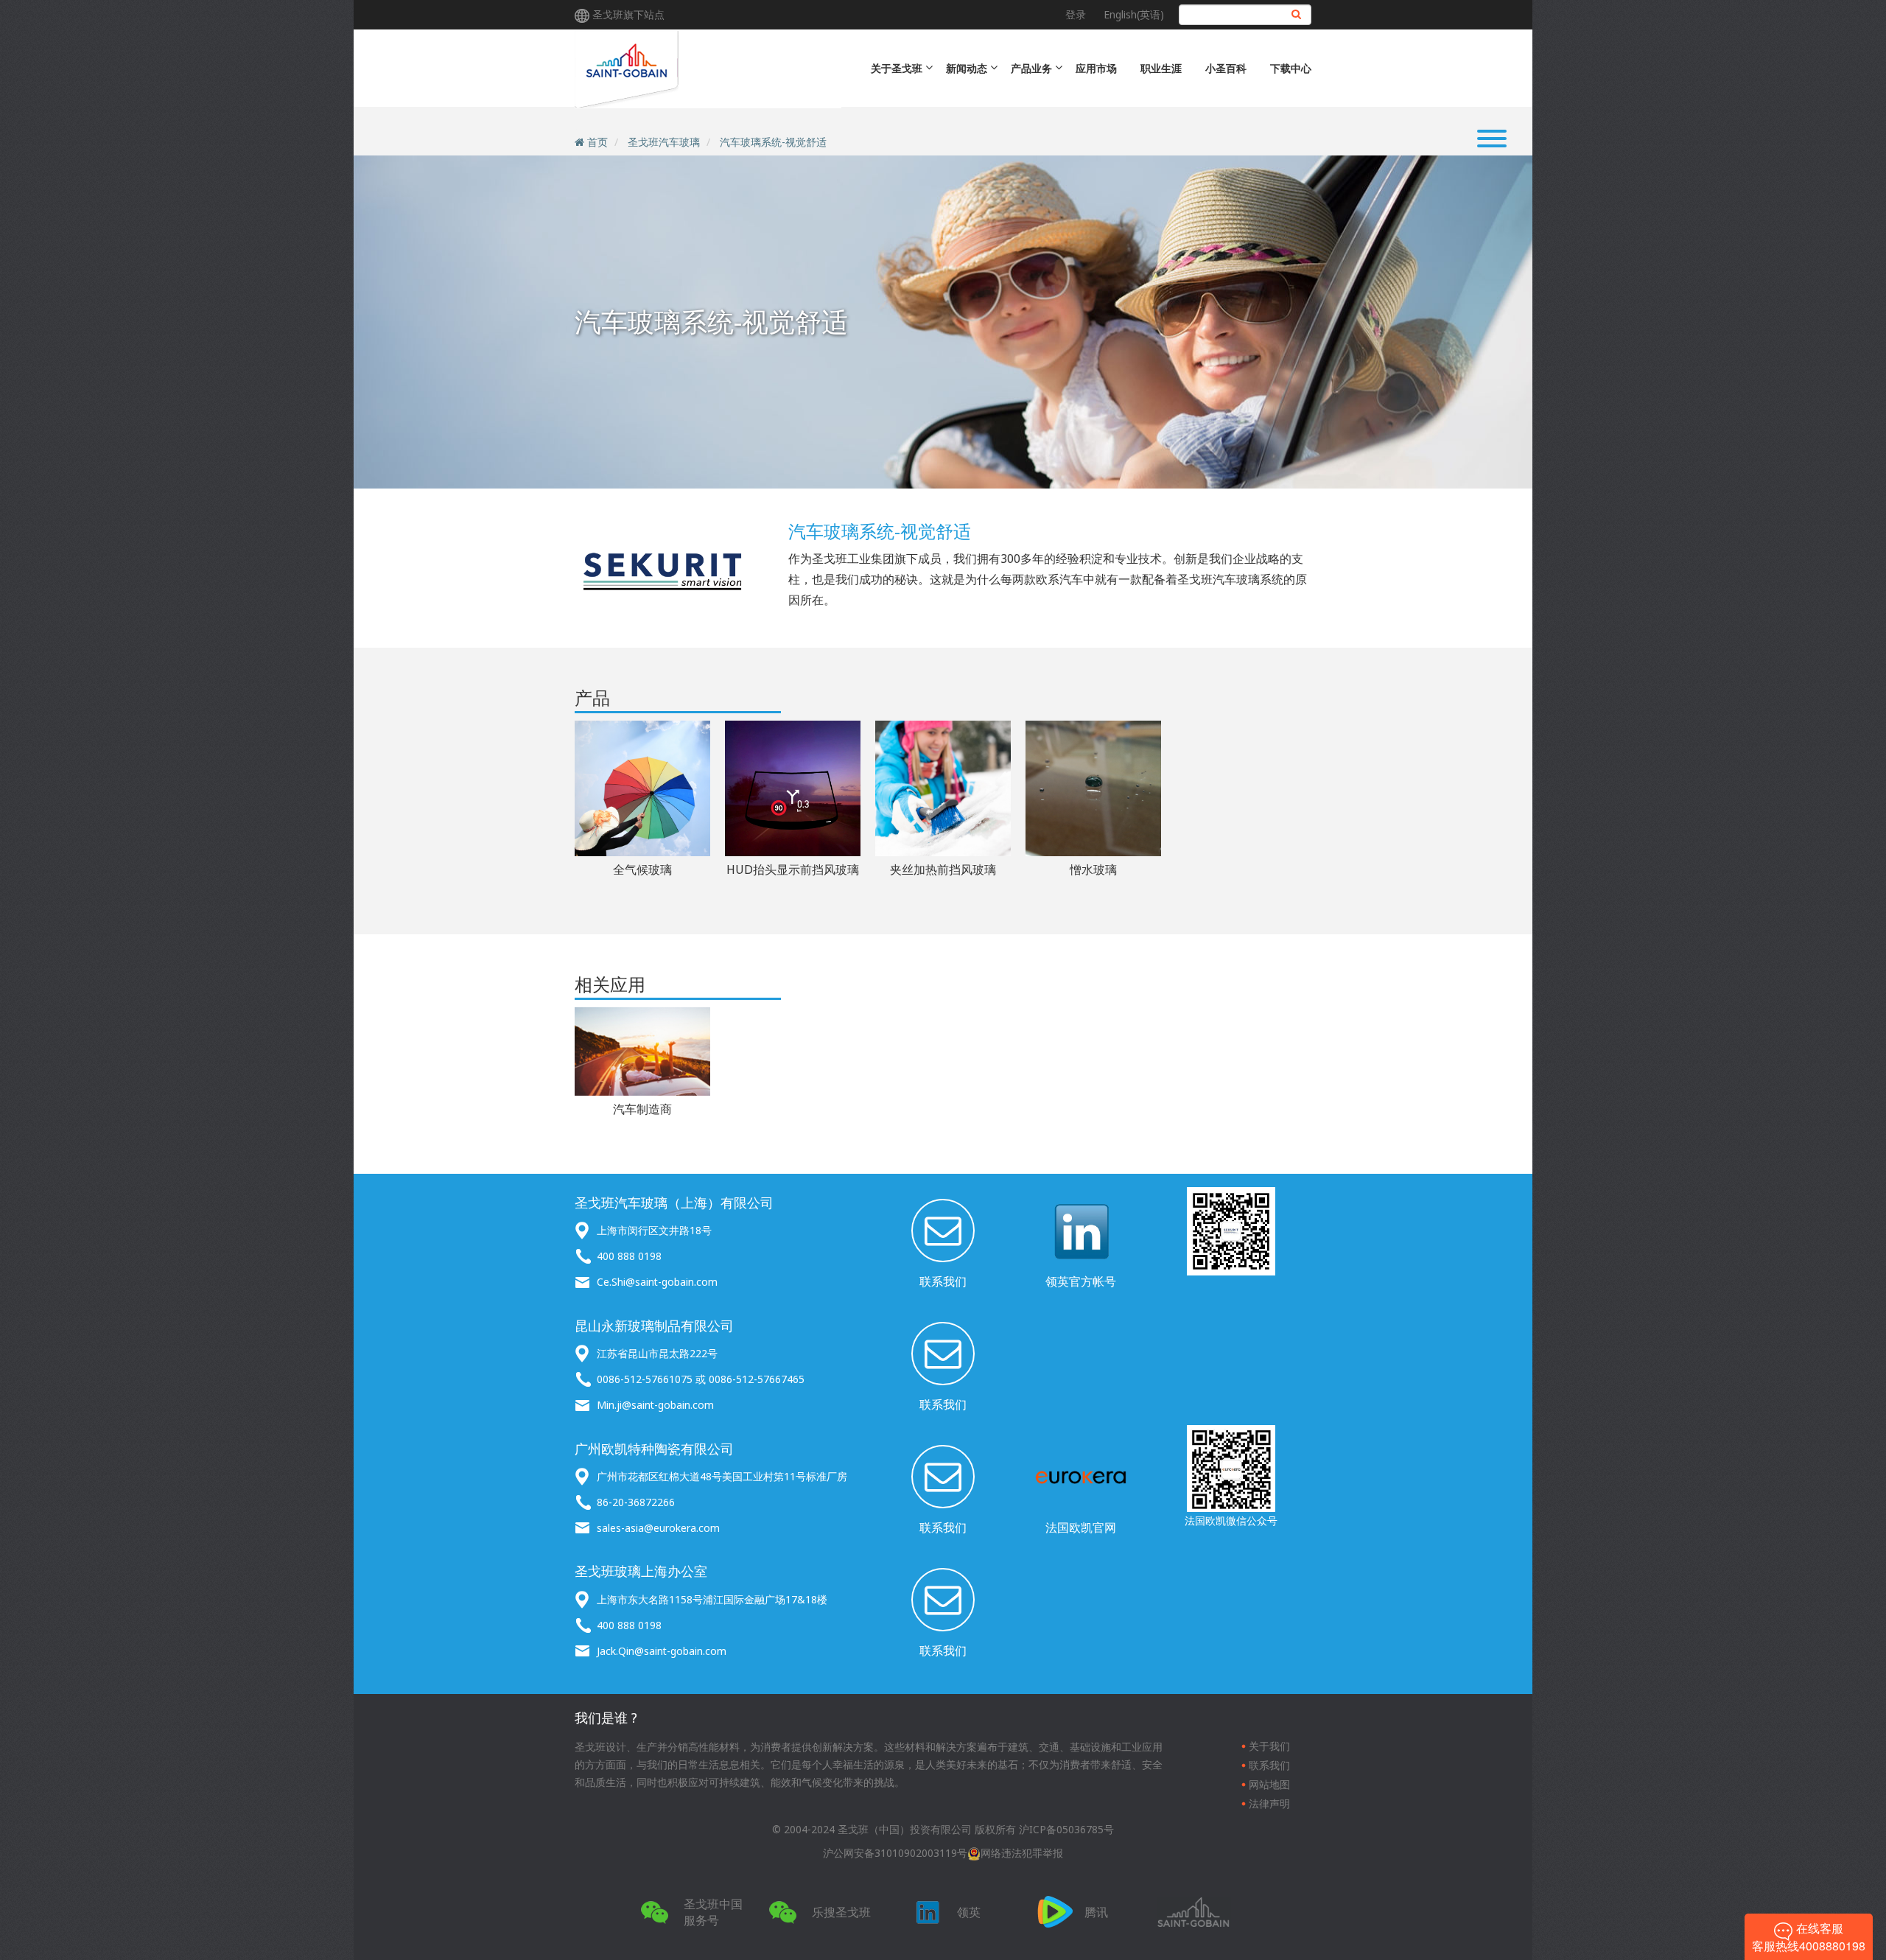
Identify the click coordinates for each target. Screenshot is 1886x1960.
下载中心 (1291, 68)
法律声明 (1269, 1803)
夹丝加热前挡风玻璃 (943, 869)
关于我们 (1269, 1746)
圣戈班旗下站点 (628, 14)
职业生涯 (1161, 68)
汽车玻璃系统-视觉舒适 (773, 142)
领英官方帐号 (1081, 1281)
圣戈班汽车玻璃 (664, 142)
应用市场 (1096, 68)
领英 (969, 1912)
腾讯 (1096, 1912)
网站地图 (1269, 1784)
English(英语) (1134, 14)
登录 (1076, 14)
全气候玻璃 (642, 869)
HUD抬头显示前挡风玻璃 (793, 869)
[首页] (708, 69)
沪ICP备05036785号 (1066, 1829)
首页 (597, 142)
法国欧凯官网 (1081, 1527)
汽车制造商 (642, 1109)
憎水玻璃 (1093, 869)
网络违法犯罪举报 (1022, 1853)
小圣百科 (1226, 68)
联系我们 (943, 1281)
